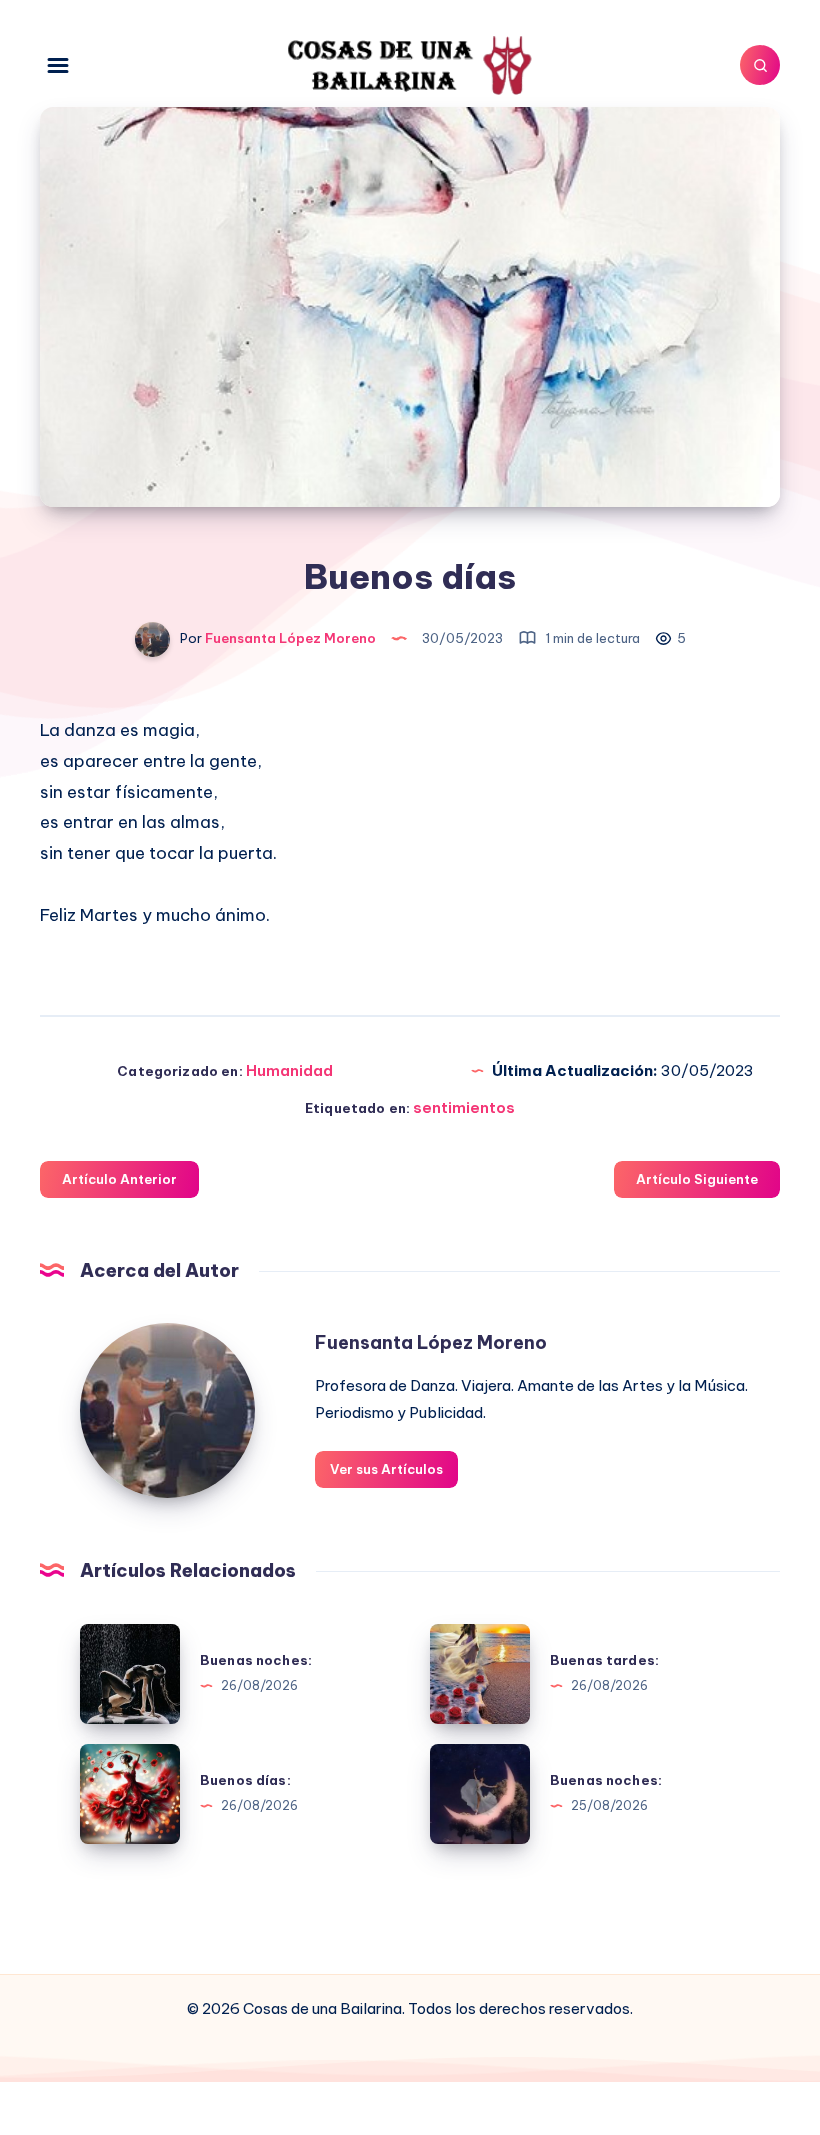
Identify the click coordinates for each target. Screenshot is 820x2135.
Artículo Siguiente (697, 1179)
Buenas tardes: (604, 1660)
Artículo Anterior (119, 1179)
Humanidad (289, 1070)
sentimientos (464, 1107)
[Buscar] (760, 65)
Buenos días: (245, 1780)
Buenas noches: (256, 1660)
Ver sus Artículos (386, 1469)
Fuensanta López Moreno (431, 1342)
